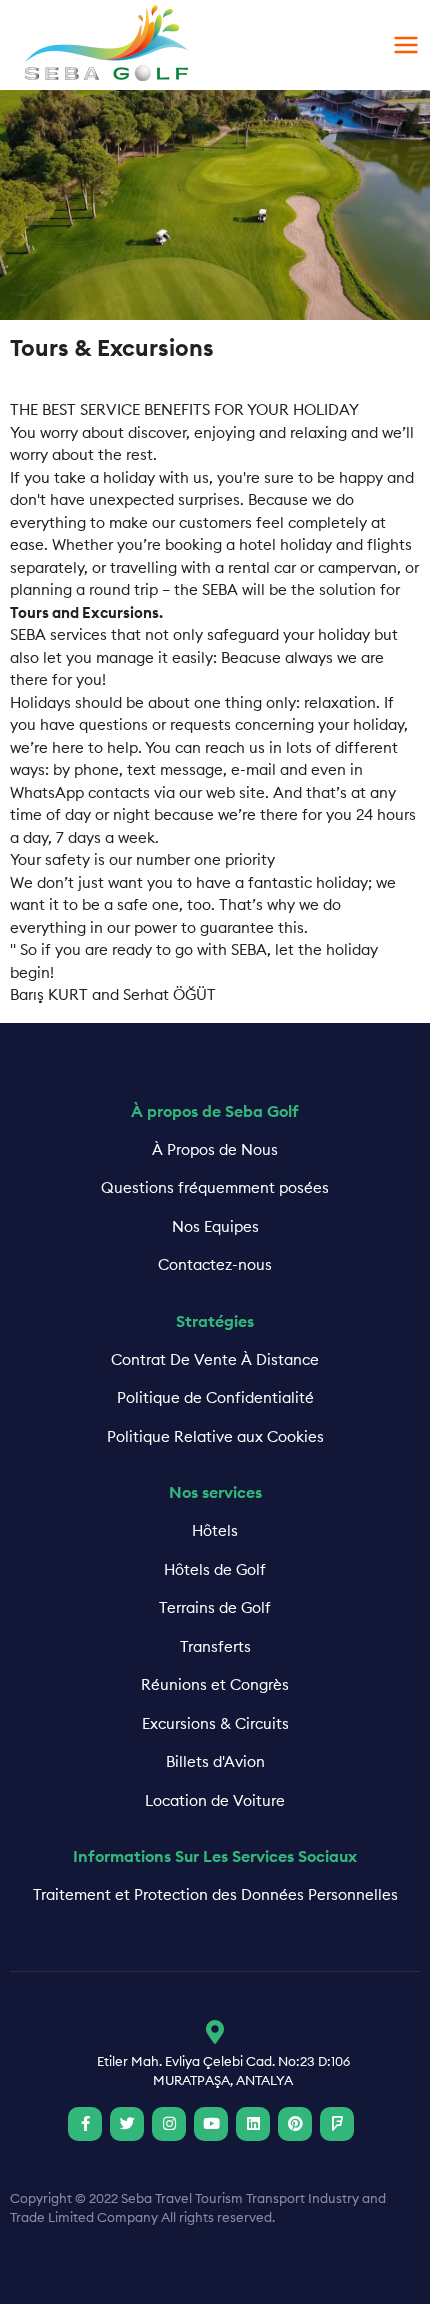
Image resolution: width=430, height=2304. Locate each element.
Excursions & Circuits (215, 1723)
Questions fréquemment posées (215, 1187)
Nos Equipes (215, 1226)
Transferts (215, 1646)
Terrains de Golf (215, 1607)
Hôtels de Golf (215, 1569)
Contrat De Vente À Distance (215, 1359)
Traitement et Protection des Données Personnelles (215, 1894)
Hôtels (215, 1530)
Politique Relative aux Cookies (215, 1436)
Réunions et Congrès (215, 1684)
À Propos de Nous (215, 1149)
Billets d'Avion (215, 1761)
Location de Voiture (215, 1800)
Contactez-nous (215, 1264)
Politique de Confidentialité (215, 1397)
